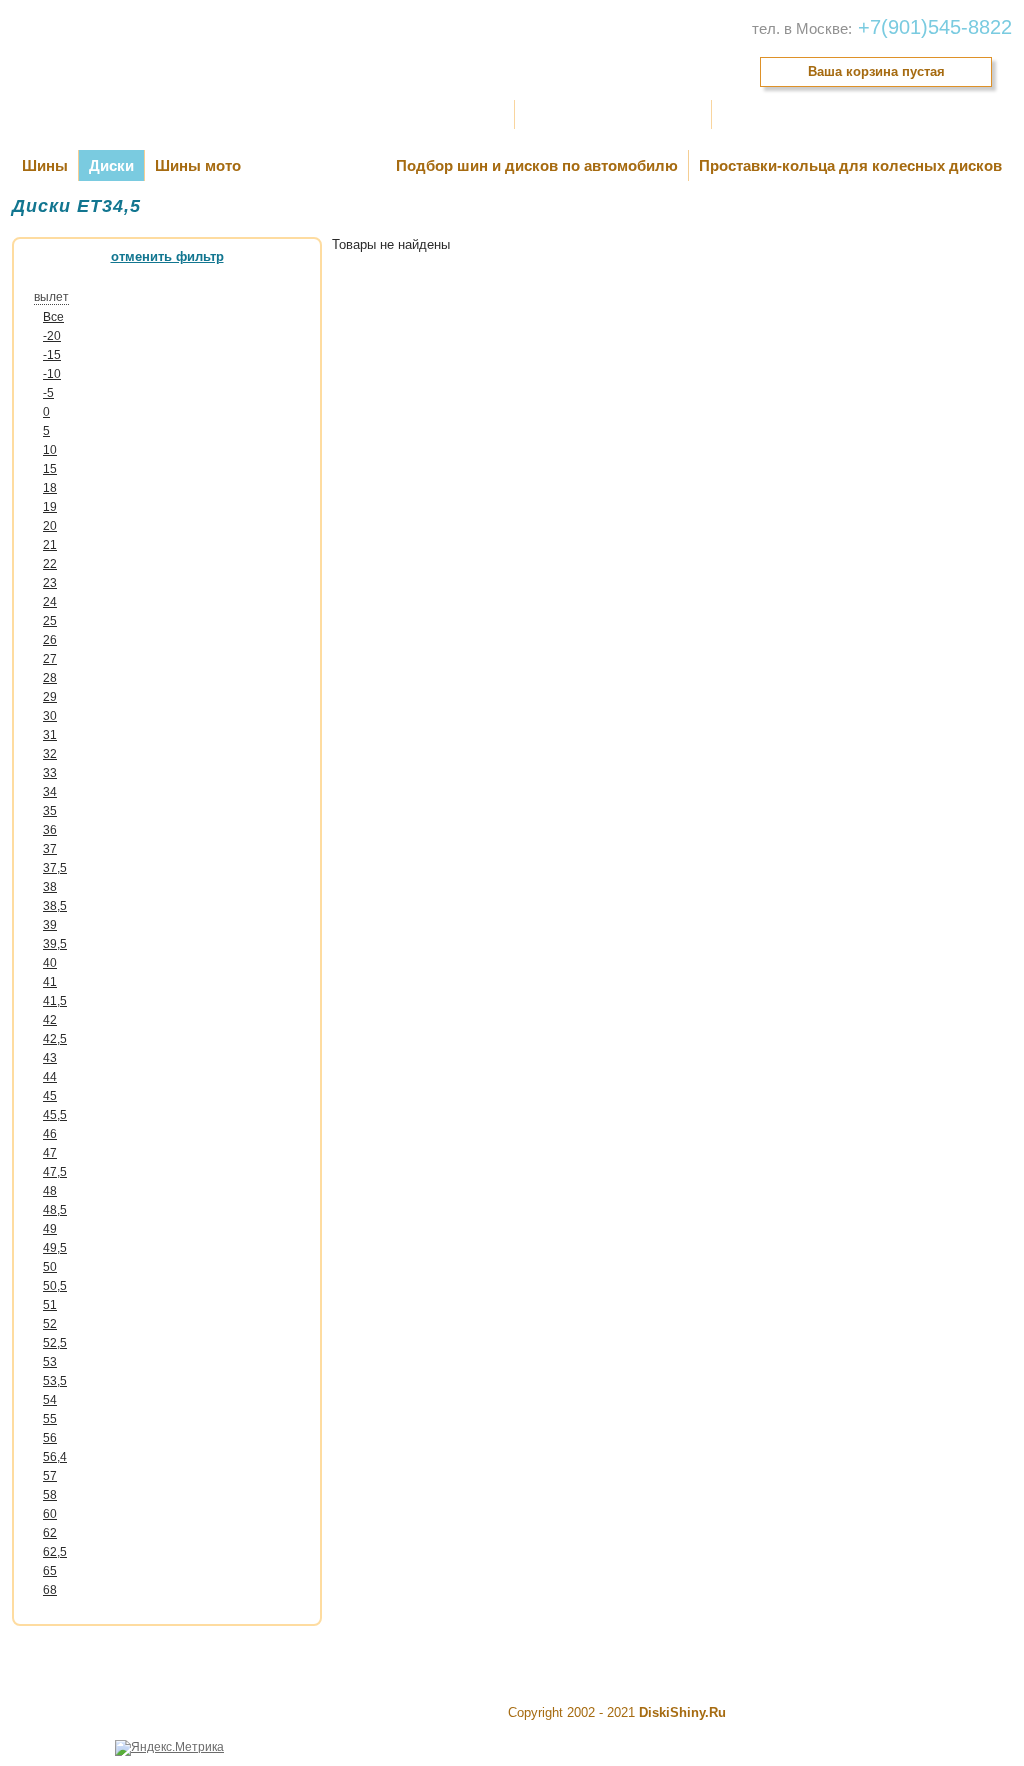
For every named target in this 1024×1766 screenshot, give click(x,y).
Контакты (752, 114)
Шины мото (198, 165)
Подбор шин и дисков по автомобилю (537, 165)
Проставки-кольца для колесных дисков (850, 165)
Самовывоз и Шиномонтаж (613, 114)
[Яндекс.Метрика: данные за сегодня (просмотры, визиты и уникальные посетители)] (169, 1748)
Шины (45, 165)
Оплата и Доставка (443, 114)
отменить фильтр (167, 256)
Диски (111, 165)
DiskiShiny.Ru (682, 1712)
